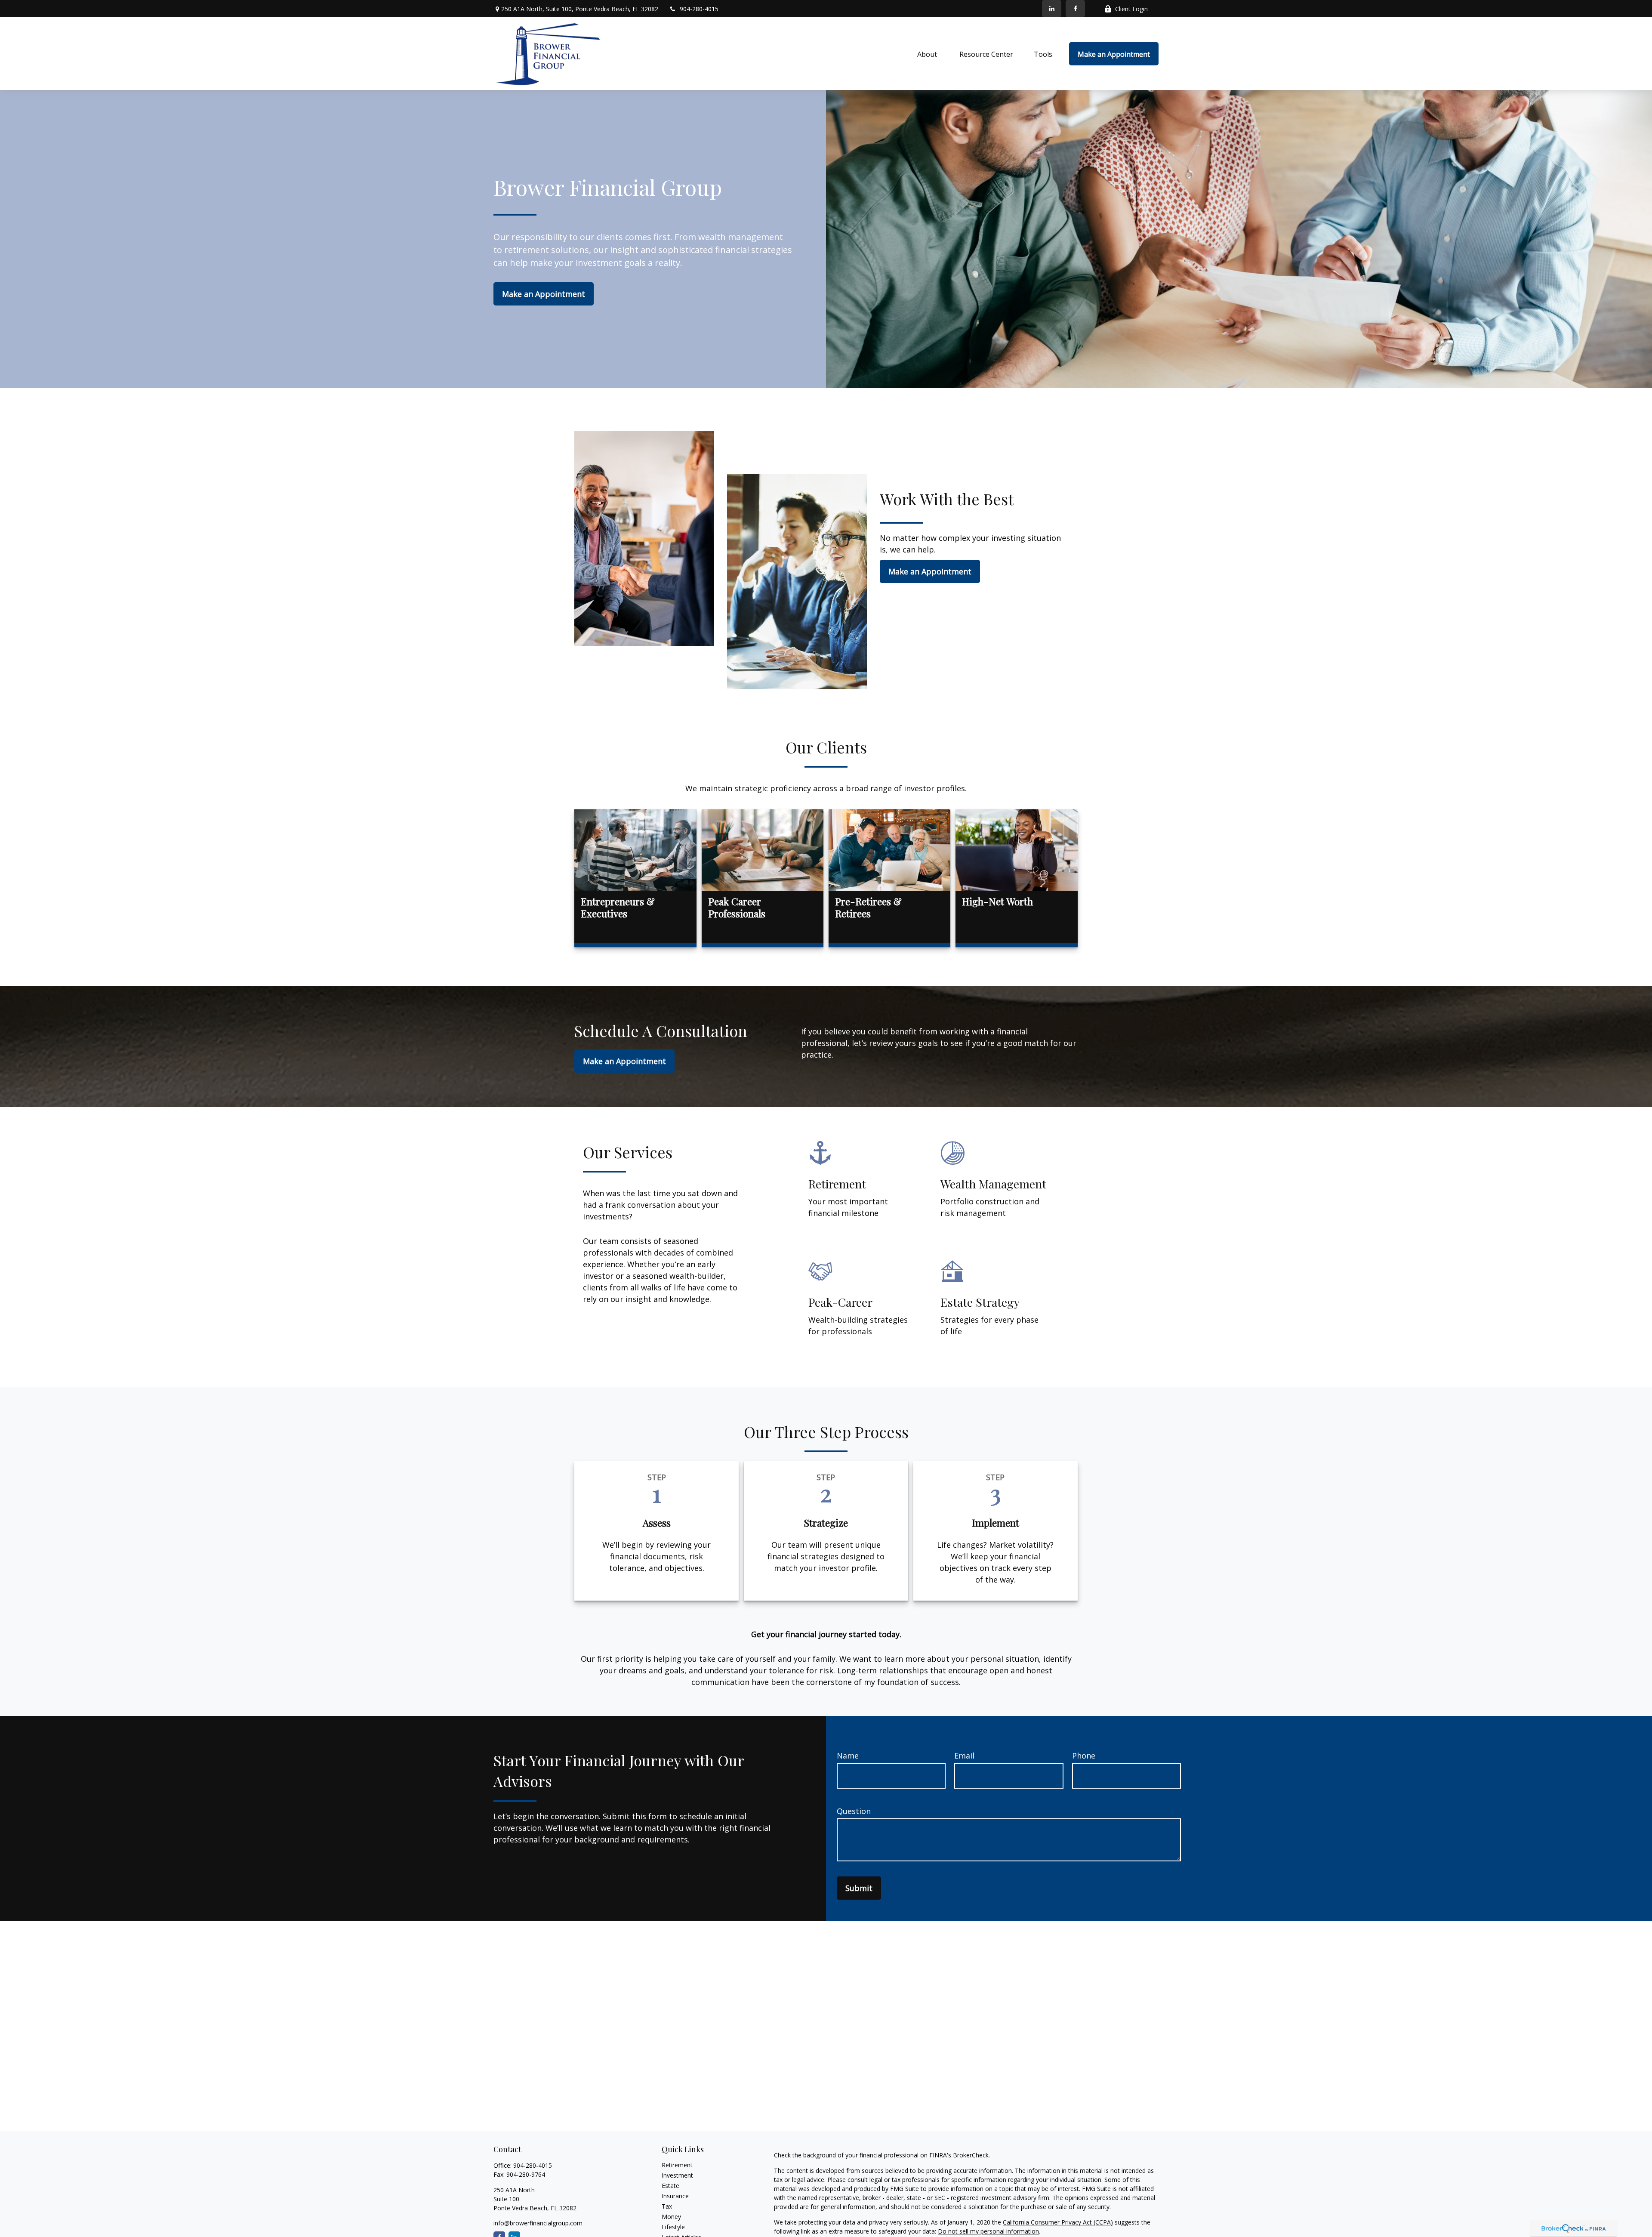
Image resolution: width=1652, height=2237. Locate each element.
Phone (1084, 1756)
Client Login (1131, 9)
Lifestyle (673, 2227)
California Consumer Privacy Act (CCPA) (1058, 2222)
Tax (667, 2206)
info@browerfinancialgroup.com (538, 2223)
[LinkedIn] (1052, 9)
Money (671, 2217)
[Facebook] (1075, 9)
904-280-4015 (699, 9)
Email (964, 1756)
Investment (677, 2175)
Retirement (677, 2165)
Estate (670, 2186)
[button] (928, 54)
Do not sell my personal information (988, 2231)
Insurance (675, 2196)
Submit (859, 1888)
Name (848, 1756)
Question (854, 1811)
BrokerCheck (971, 2155)
